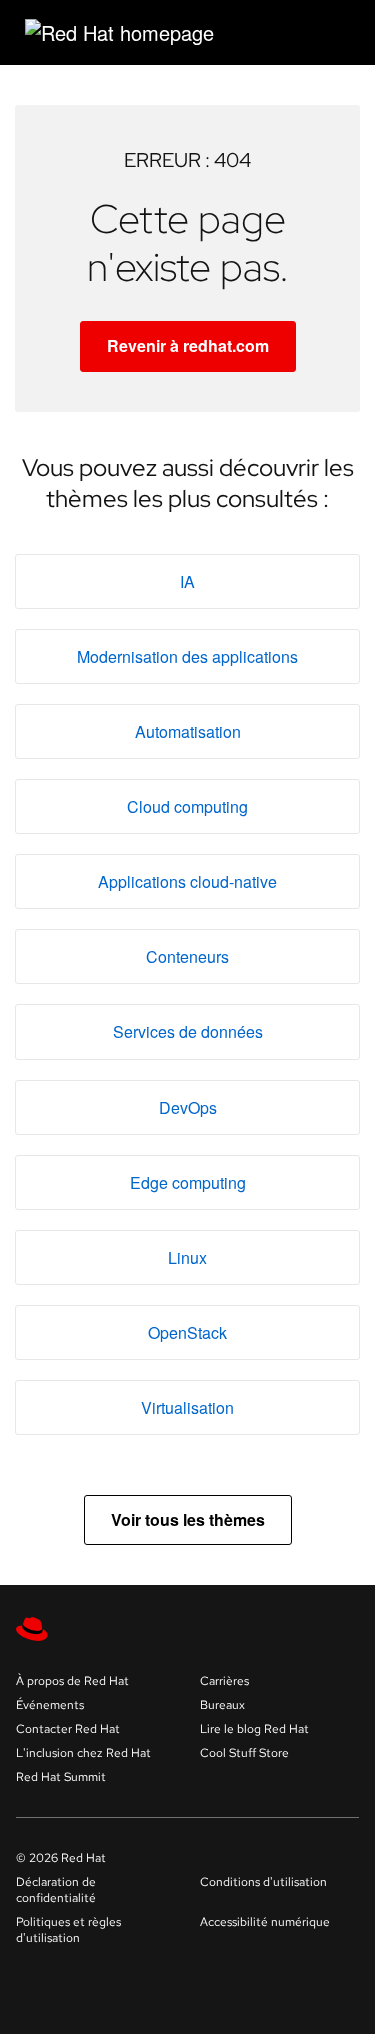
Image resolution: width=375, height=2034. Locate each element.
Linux (187, 1257)
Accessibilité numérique (265, 1922)
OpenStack (187, 1332)
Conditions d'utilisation (263, 1882)
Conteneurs (187, 956)
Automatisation (188, 731)
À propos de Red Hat (72, 1681)
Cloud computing (187, 806)
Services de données (188, 1031)
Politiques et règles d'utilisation (68, 1930)
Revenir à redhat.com (188, 345)
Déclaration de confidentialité (56, 1890)
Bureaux (222, 1705)
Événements (50, 1705)
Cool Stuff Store (244, 1753)
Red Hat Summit (61, 1777)
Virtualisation (187, 1407)
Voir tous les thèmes (188, 1519)
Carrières (224, 1681)
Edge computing (188, 1182)
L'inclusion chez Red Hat (83, 1753)
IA (187, 581)
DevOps (188, 1107)
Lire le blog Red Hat (254, 1729)
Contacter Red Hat (68, 1729)
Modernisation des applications (187, 656)
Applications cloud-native (187, 881)
